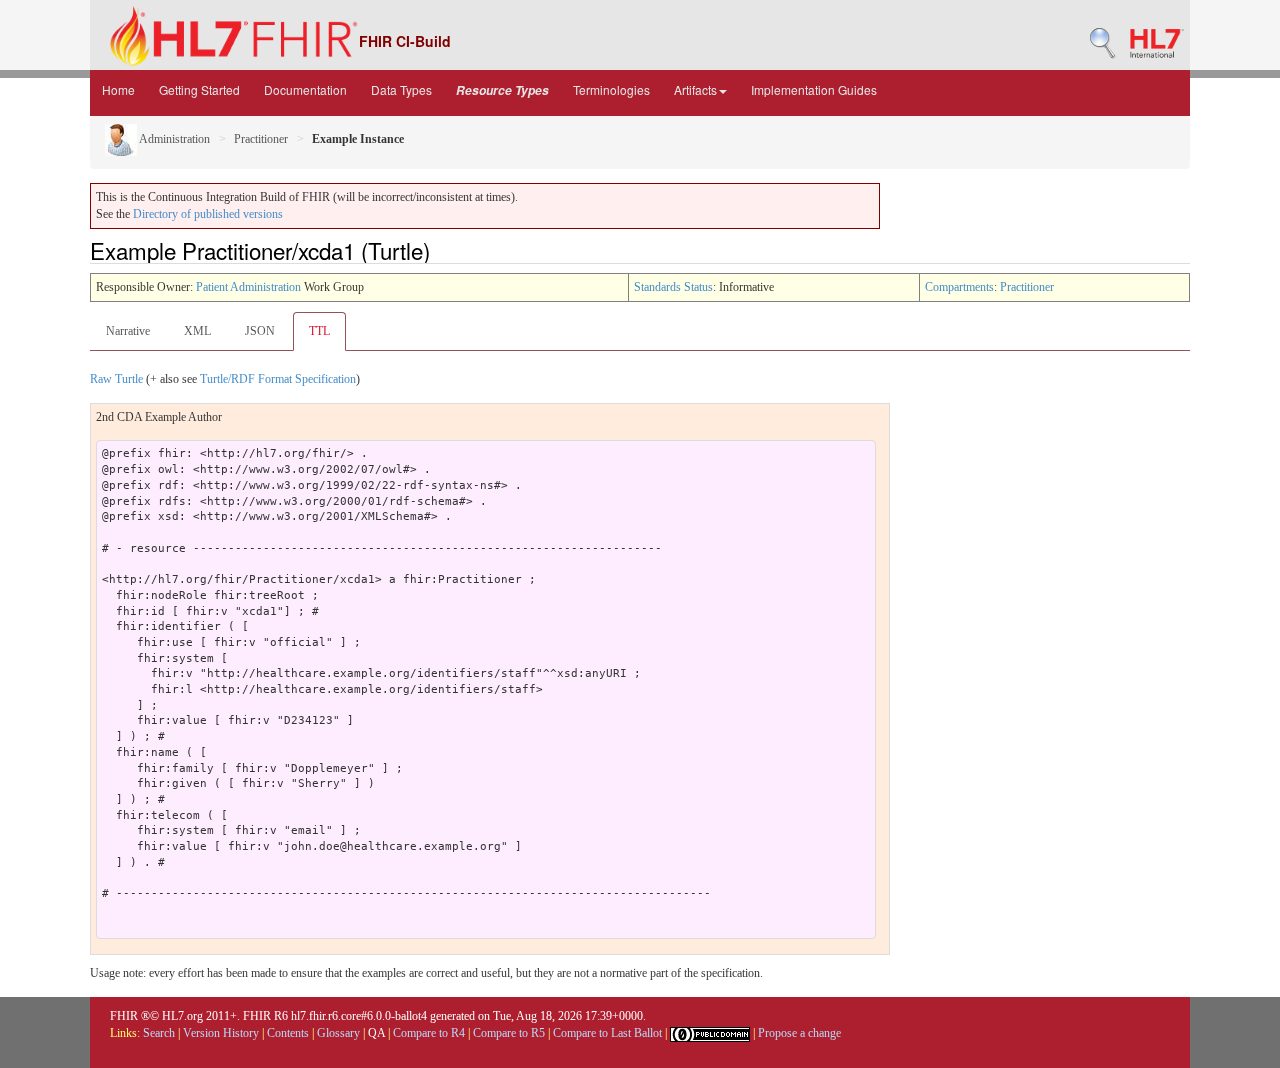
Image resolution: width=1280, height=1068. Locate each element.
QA (376, 1033)
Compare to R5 (509, 1033)
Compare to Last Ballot (607, 1033)
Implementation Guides (814, 89)
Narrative (128, 331)
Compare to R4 (429, 1033)
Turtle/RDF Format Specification (278, 379)
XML (197, 331)
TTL (319, 331)
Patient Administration (248, 287)
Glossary (338, 1033)
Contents (288, 1033)
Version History (221, 1033)
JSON (260, 331)
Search (159, 1033)
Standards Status (673, 287)
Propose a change (799, 1033)
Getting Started (199, 89)
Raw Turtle (116, 379)
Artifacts (695, 89)
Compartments (959, 287)
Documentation (305, 89)
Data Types (401, 89)
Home (118, 89)
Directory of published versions (208, 214)
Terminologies (611, 89)
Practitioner (261, 139)
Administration (173, 139)
